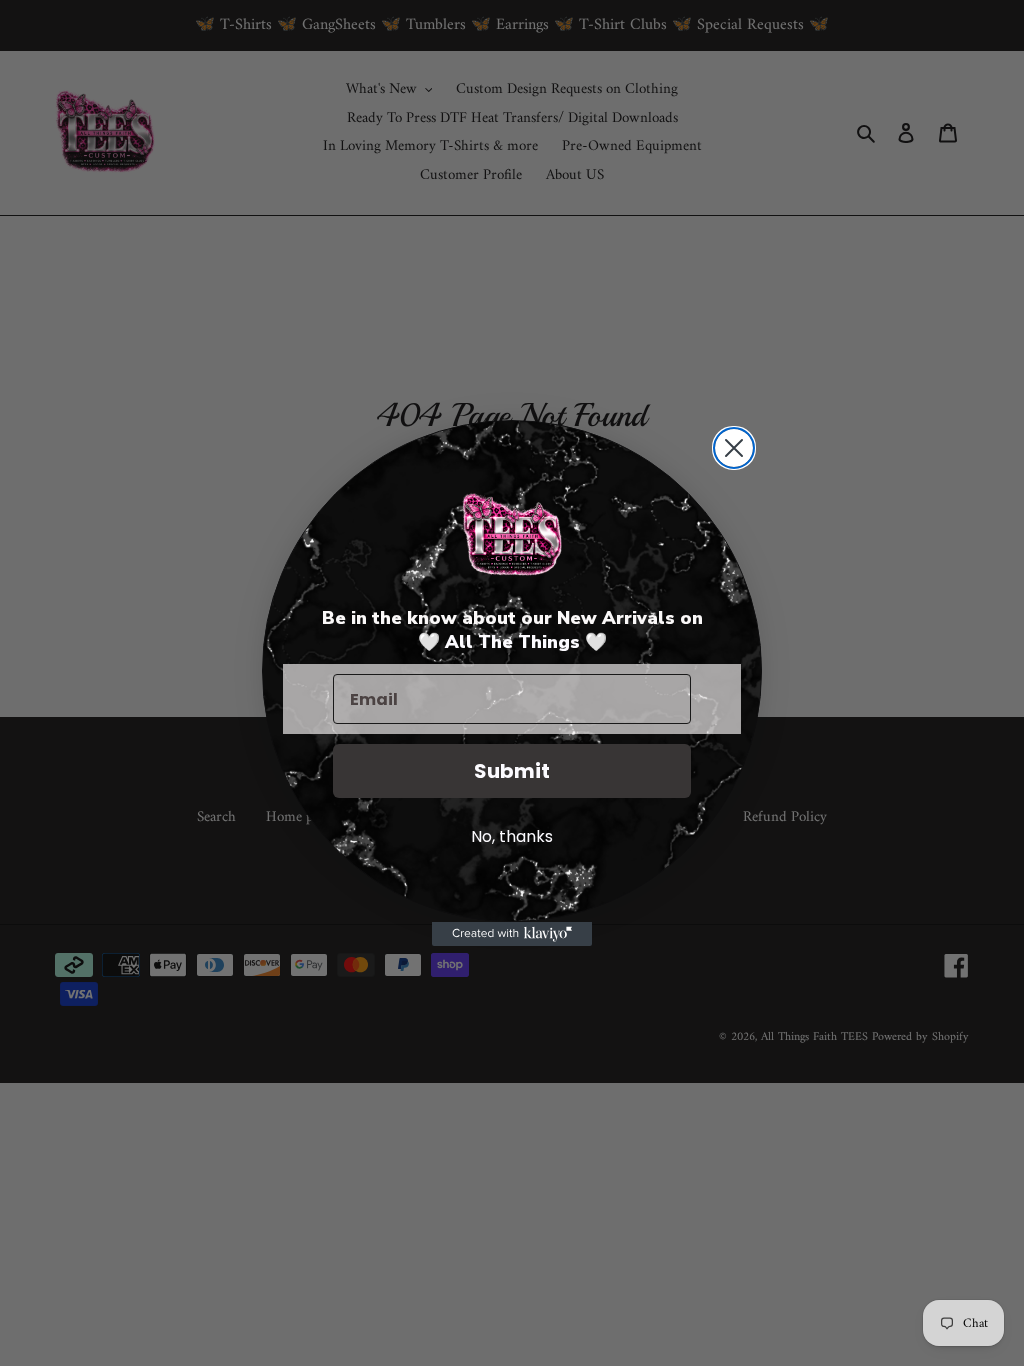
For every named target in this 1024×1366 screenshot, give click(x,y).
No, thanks (512, 836)
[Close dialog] (734, 448)
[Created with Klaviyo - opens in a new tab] (512, 934)
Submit (512, 771)
